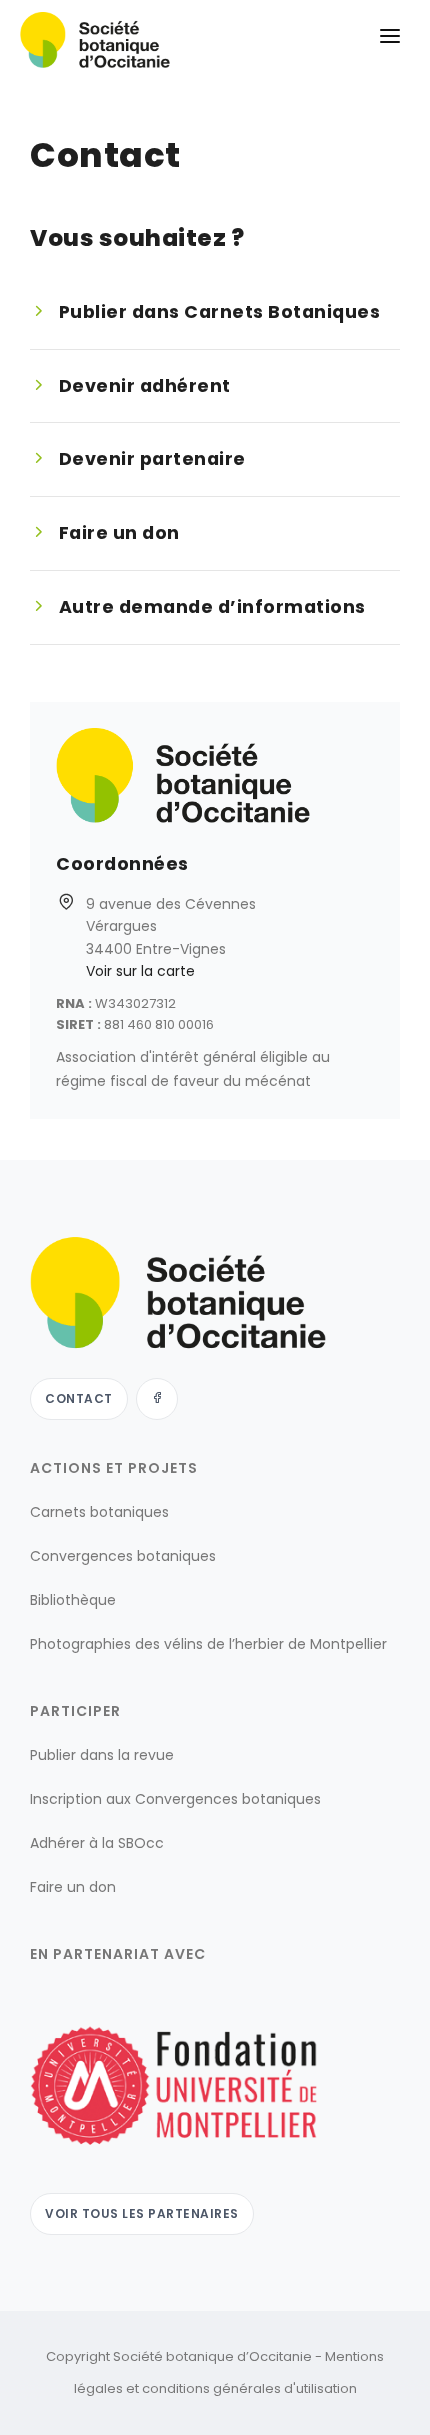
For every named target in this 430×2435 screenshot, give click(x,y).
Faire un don (119, 532)
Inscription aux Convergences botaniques (175, 1799)
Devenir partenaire (152, 458)
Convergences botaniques (123, 1556)
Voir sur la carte (140, 971)
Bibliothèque (73, 1600)
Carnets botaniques (99, 1512)
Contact (79, 1398)
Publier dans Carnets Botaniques (220, 311)
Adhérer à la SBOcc (97, 1843)
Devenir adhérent (145, 385)
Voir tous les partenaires (142, 2213)
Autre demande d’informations (212, 606)
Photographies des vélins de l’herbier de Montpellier (208, 1644)
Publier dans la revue (102, 1755)
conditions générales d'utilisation (249, 2388)
